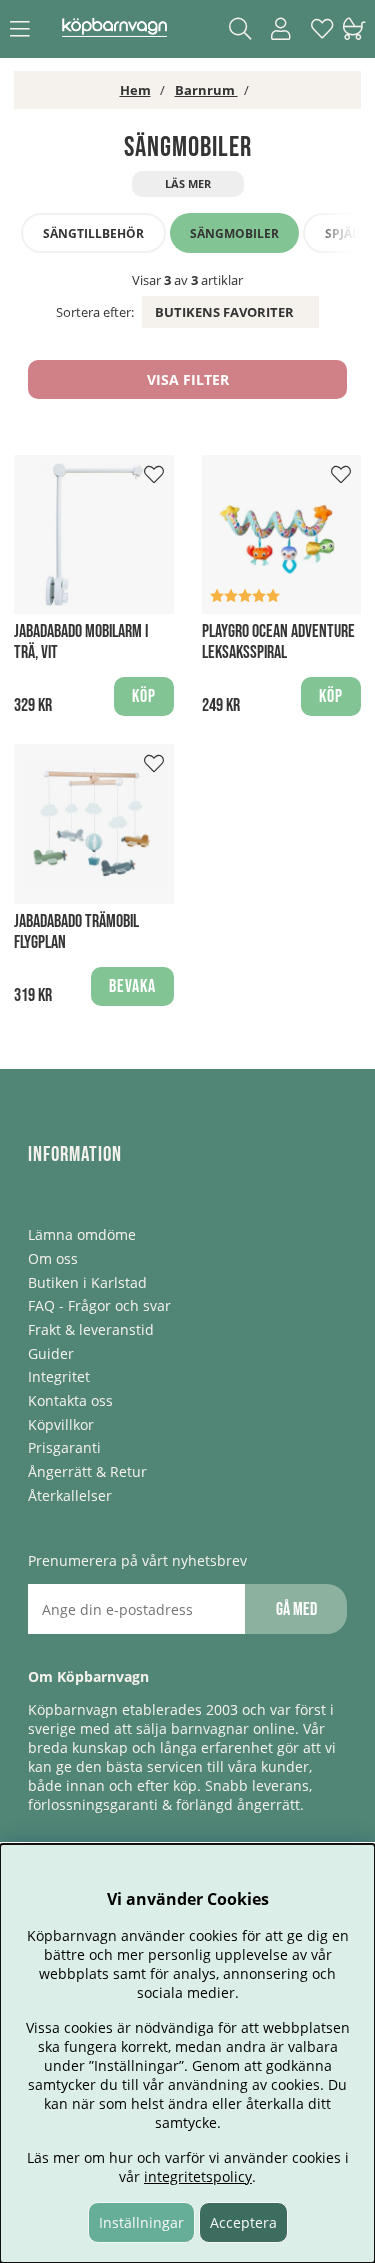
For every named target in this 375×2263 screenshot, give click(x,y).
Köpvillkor (61, 1424)
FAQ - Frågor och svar (99, 1305)
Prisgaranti (64, 1447)
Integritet (59, 1376)
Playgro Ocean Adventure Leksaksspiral (278, 642)
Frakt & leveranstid (91, 1329)
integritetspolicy (198, 2176)
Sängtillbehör (93, 233)
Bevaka (132, 986)
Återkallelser (70, 1495)
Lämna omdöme (82, 1234)
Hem (135, 90)
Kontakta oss (70, 1400)
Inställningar (141, 2222)
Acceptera (243, 2222)
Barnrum (206, 90)
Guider (51, 1353)
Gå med (296, 1609)
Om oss (53, 1258)
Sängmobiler (234, 233)
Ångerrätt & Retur (87, 1471)
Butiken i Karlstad (87, 1282)
